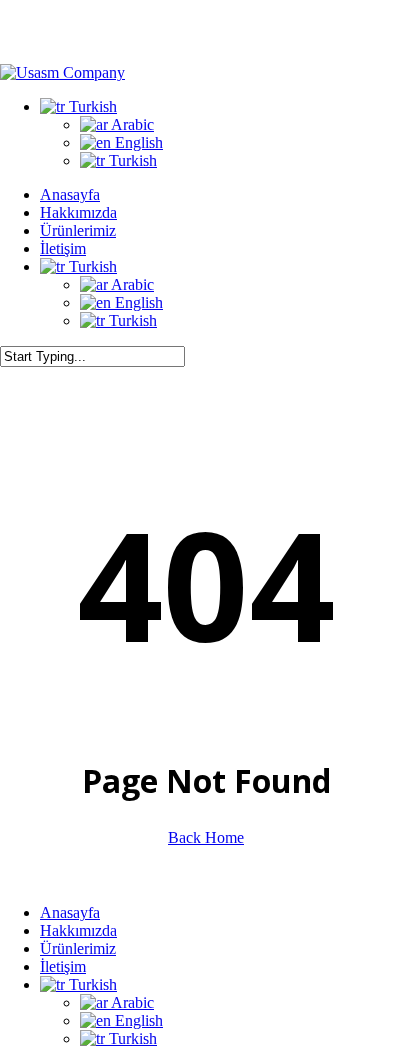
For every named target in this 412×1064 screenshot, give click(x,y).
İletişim (63, 966)
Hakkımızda (78, 930)
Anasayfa (70, 912)
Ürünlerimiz (78, 948)
